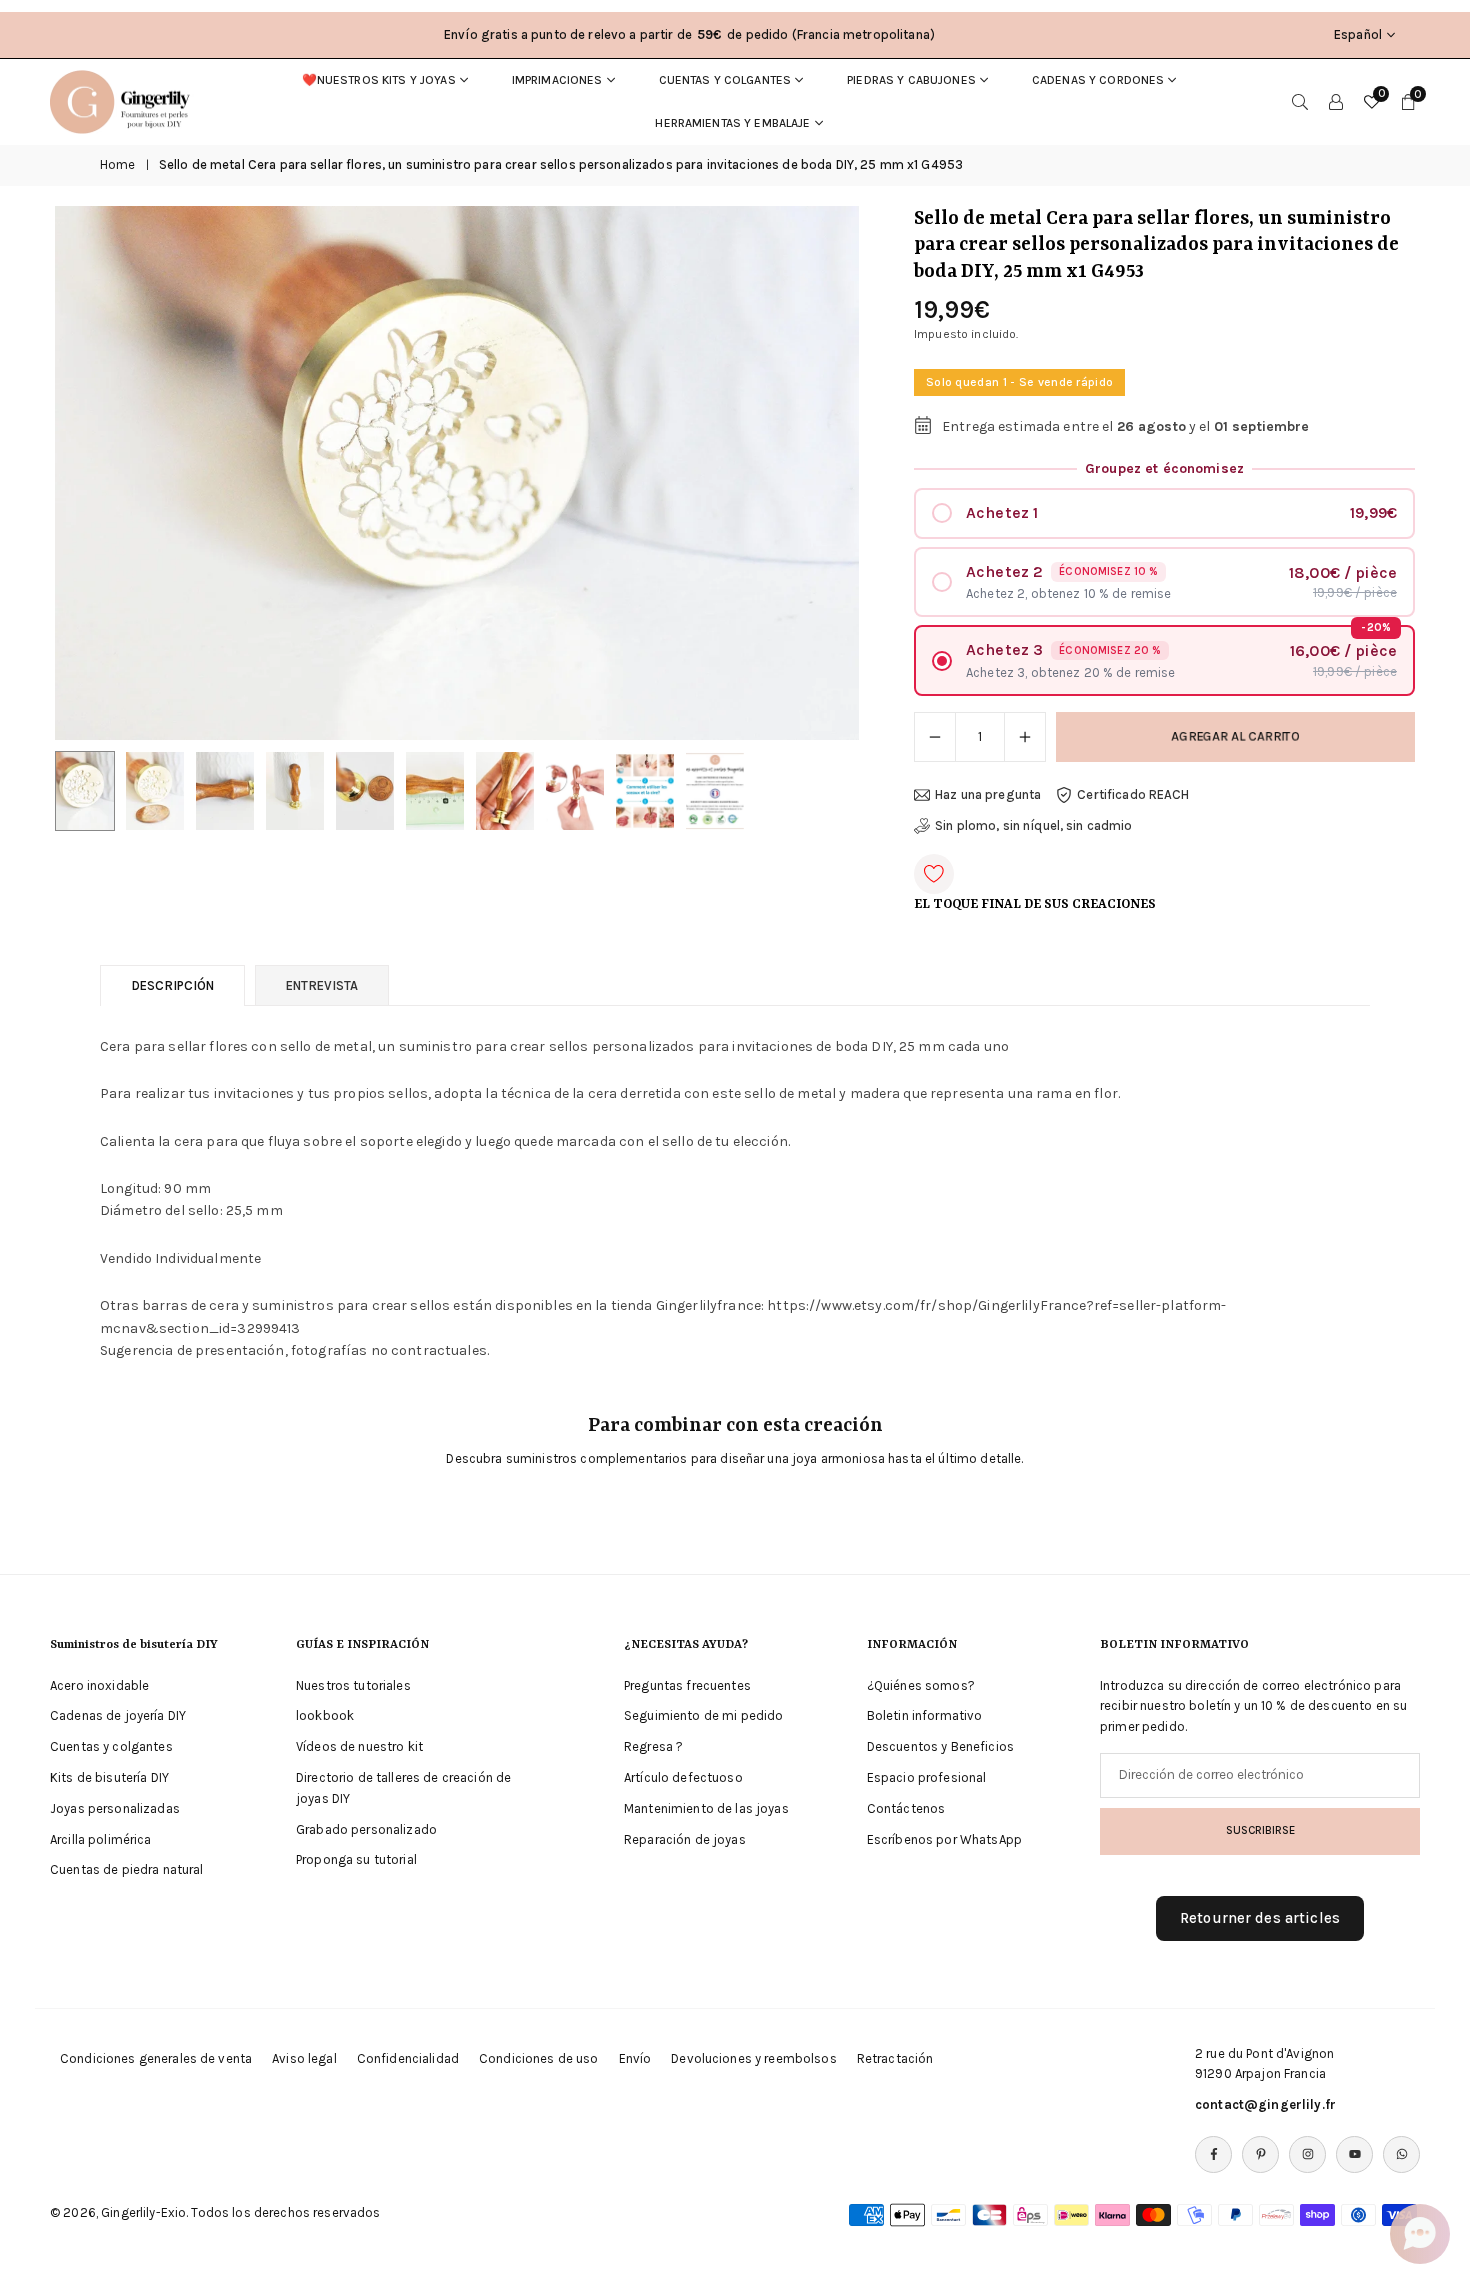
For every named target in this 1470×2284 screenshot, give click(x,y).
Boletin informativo (925, 1716)
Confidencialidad (408, 2058)
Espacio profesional (927, 1778)
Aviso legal (304, 2058)
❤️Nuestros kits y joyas (379, 80)
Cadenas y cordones (1098, 80)
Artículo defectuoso (683, 1778)
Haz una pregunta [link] (988, 794)
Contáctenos (906, 1809)
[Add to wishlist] (934, 874)
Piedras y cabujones (911, 80)
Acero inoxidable (99, 1685)
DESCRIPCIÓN (172, 985)
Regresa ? (653, 1747)
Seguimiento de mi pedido (703, 1716)
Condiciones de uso (539, 2058)
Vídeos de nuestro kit (359, 1747)
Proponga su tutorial (356, 1860)
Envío (635, 2058)
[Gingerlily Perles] (125, 100)
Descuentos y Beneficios (940, 1747)
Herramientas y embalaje (732, 123)
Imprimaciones (557, 80)
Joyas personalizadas (115, 1809)
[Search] (1300, 102)
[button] (810, 473)
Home (118, 164)
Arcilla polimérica (101, 1839)
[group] (457, 473)
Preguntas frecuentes (687, 1685)
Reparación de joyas (685, 1839)
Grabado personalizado (366, 1829)
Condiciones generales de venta (156, 2058)
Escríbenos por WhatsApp (944, 1839)
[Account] (1336, 102)
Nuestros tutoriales (353, 1685)
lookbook (325, 1716)
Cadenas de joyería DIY (118, 1716)
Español (1358, 34)
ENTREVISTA (322, 985)
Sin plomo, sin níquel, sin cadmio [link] (1034, 825)
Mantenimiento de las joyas (706, 1809)
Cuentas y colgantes (725, 80)
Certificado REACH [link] (1133, 794)
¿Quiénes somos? (921, 1685)
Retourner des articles (1260, 1919)
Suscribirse (1260, 1831)
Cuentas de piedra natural (127, 1870)
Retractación (895, 2058)
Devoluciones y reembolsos (754, 2058)
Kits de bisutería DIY (109, 1778)
